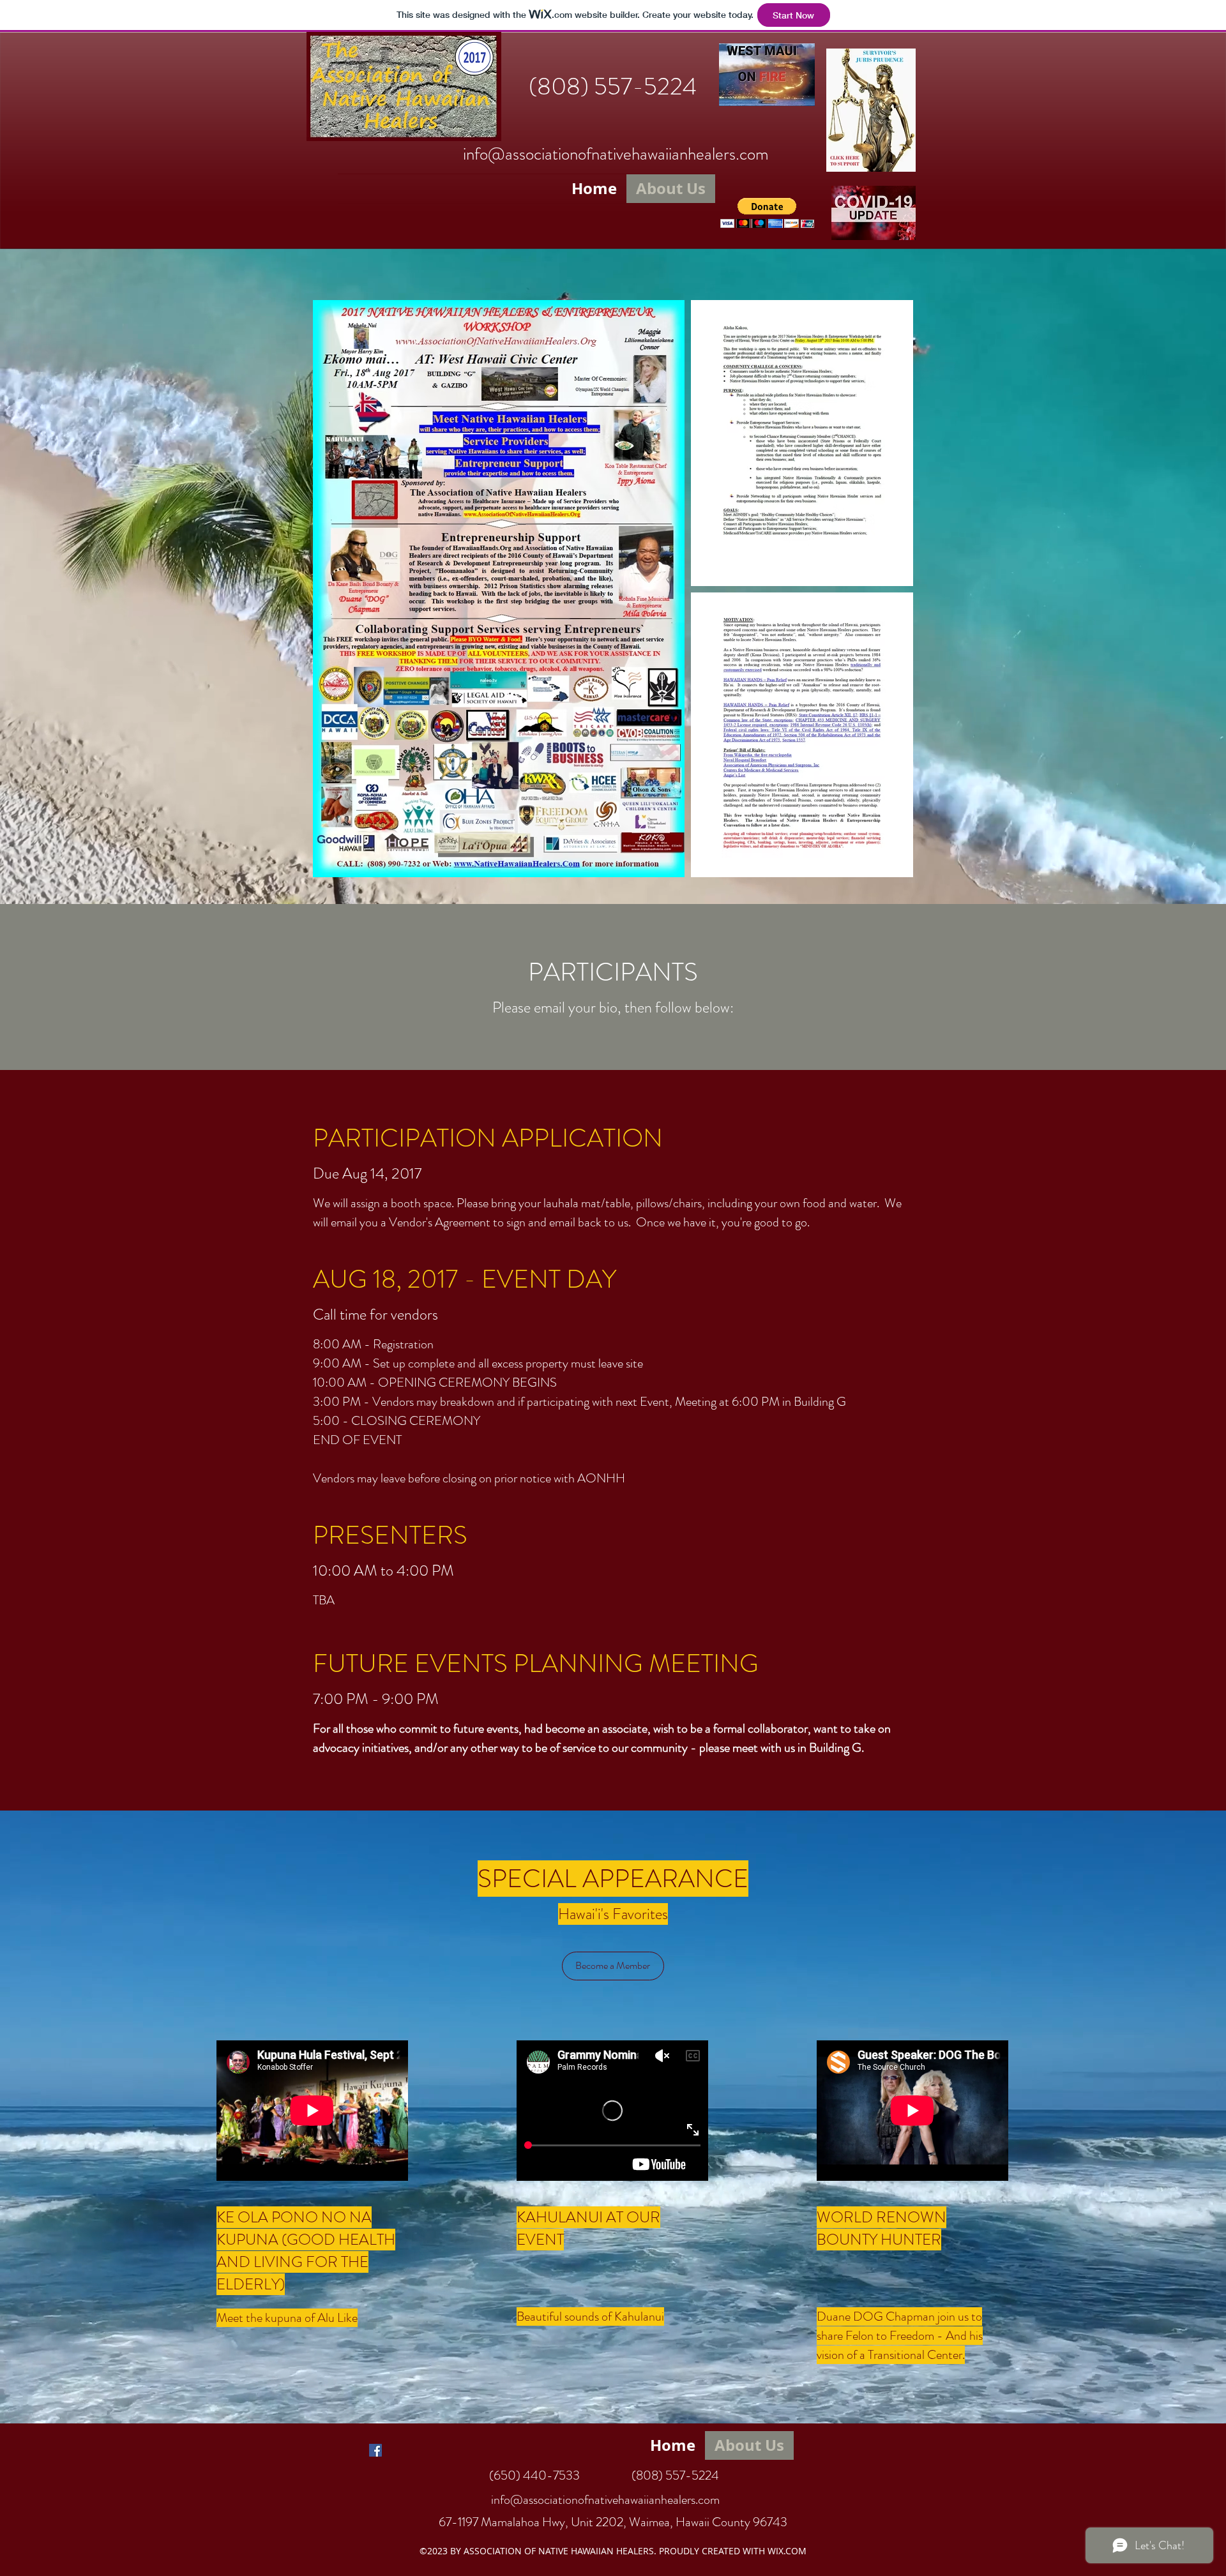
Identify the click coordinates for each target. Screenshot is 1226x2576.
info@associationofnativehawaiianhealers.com (616, 154)
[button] (767, 213)
